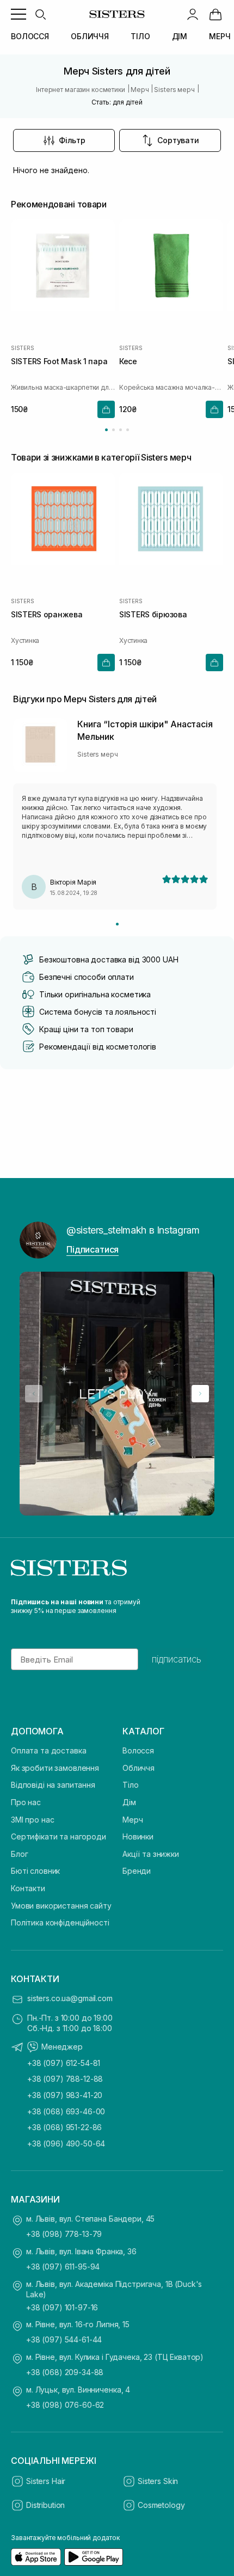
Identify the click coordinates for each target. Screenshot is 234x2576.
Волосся (138, 1750)
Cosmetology (161, 2505)
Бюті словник (35, 1871)
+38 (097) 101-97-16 (62, 2307)
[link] (215, 14)
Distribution (45, 2505)
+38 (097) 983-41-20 (65, 2095)
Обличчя (138, 1768)
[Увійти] (193, 14)
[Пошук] (40, 14)
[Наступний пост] (200, 1394)
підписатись (177, 1659)
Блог (19, 1854)
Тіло (130, 1785)
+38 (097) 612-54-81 (64, 2063)
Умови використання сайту (61, 1906)
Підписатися (93, 1249)
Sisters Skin (158, 2481)
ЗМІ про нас (32, 1820)
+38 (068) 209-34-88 (65, 2372)
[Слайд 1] (117, 924)
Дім (129, 1802)
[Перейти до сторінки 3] (121, 430)
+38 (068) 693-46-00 (66, 2111)
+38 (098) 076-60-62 (65, 2405)
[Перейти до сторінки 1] (106, 430)
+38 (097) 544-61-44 (64, 2339)
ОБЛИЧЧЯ (90, 36)
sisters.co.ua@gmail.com (70, 1998)
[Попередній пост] (34, 1394)
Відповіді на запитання (53, 1785)
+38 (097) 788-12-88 (65, 2079)
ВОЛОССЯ (30, 36)
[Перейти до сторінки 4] (128, 430)
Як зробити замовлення (55, 1768)
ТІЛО (140, 36)
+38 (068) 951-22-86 (64, 2127)
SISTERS (23, 347)
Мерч (133, 1820)
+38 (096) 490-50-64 (66, 2143)
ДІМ (180, 36)
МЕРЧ (220, 36)
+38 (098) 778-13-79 (64, 2234)
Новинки (138, 1836)
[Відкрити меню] (19, 14)
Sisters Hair (46, 2481)
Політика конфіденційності (60, 1922)
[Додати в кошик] (106, 409)
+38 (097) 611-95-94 (63, 2267)
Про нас (26, 1802)
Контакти (28, 1888)
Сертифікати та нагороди (59, 1836)
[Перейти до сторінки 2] (113, 430)
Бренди (137, 1871)
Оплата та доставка (48, 1750)
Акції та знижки (151, 1854)
